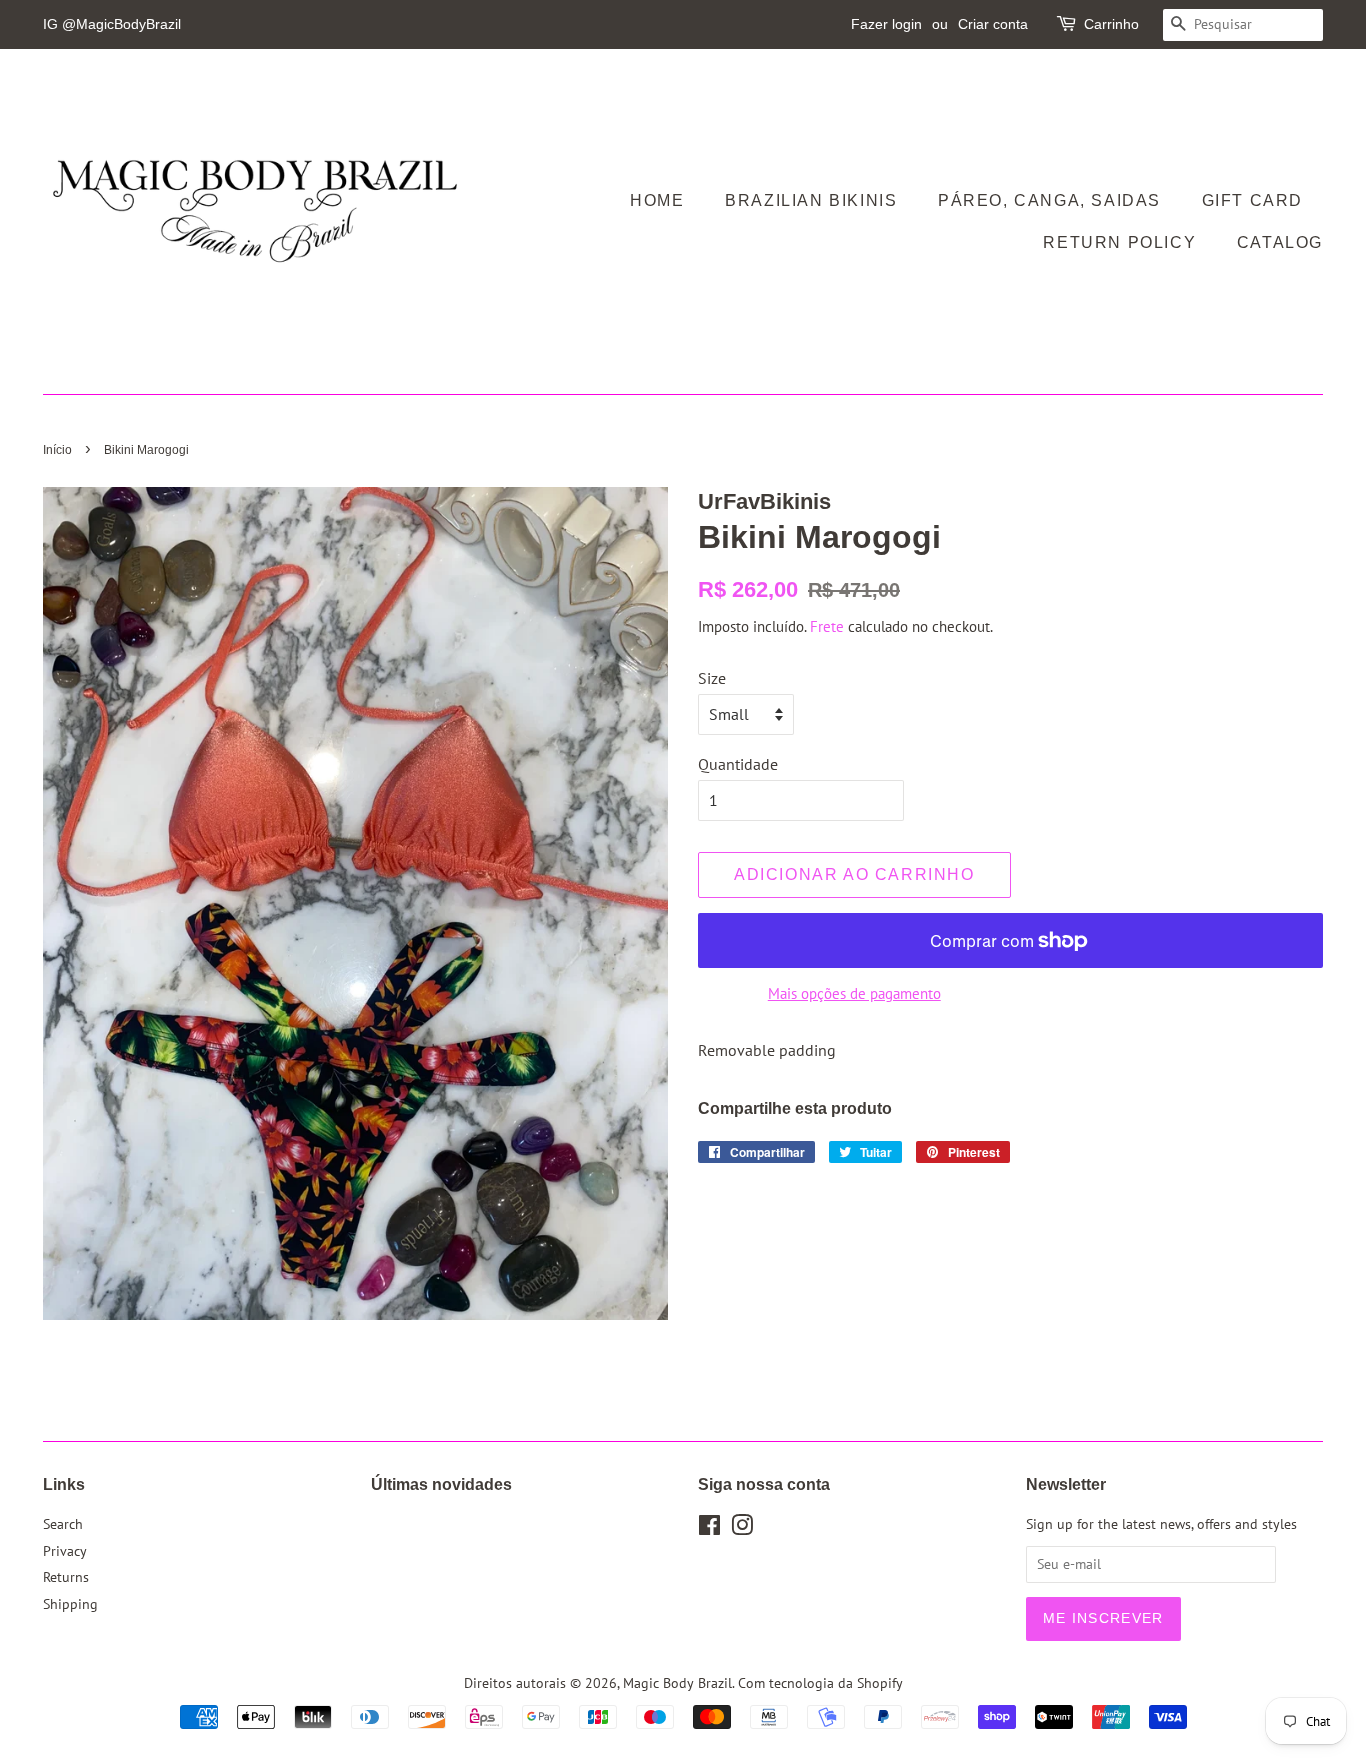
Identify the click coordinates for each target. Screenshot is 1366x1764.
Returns (66, 1577)
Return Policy (1119, 242)
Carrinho (1111, 24)
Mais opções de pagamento (854, 993)
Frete (827, 626)
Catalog (1280, 242)
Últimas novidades (441, 1484)
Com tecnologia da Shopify (820, 1683)
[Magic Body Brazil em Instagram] (742, 1529)
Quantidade (738, 764)
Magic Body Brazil (677, 1683)
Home (657, 200)
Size (712, 678)
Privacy (65, 1551)
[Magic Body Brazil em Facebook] (709, 1529)
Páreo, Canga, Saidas (1049, 200)
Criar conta (993, 24)
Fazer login (886, 24)
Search (63, 1524)
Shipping (70, 1604)
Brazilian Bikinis (811, 200)
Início (57, 450)
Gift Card (1252, 200)
